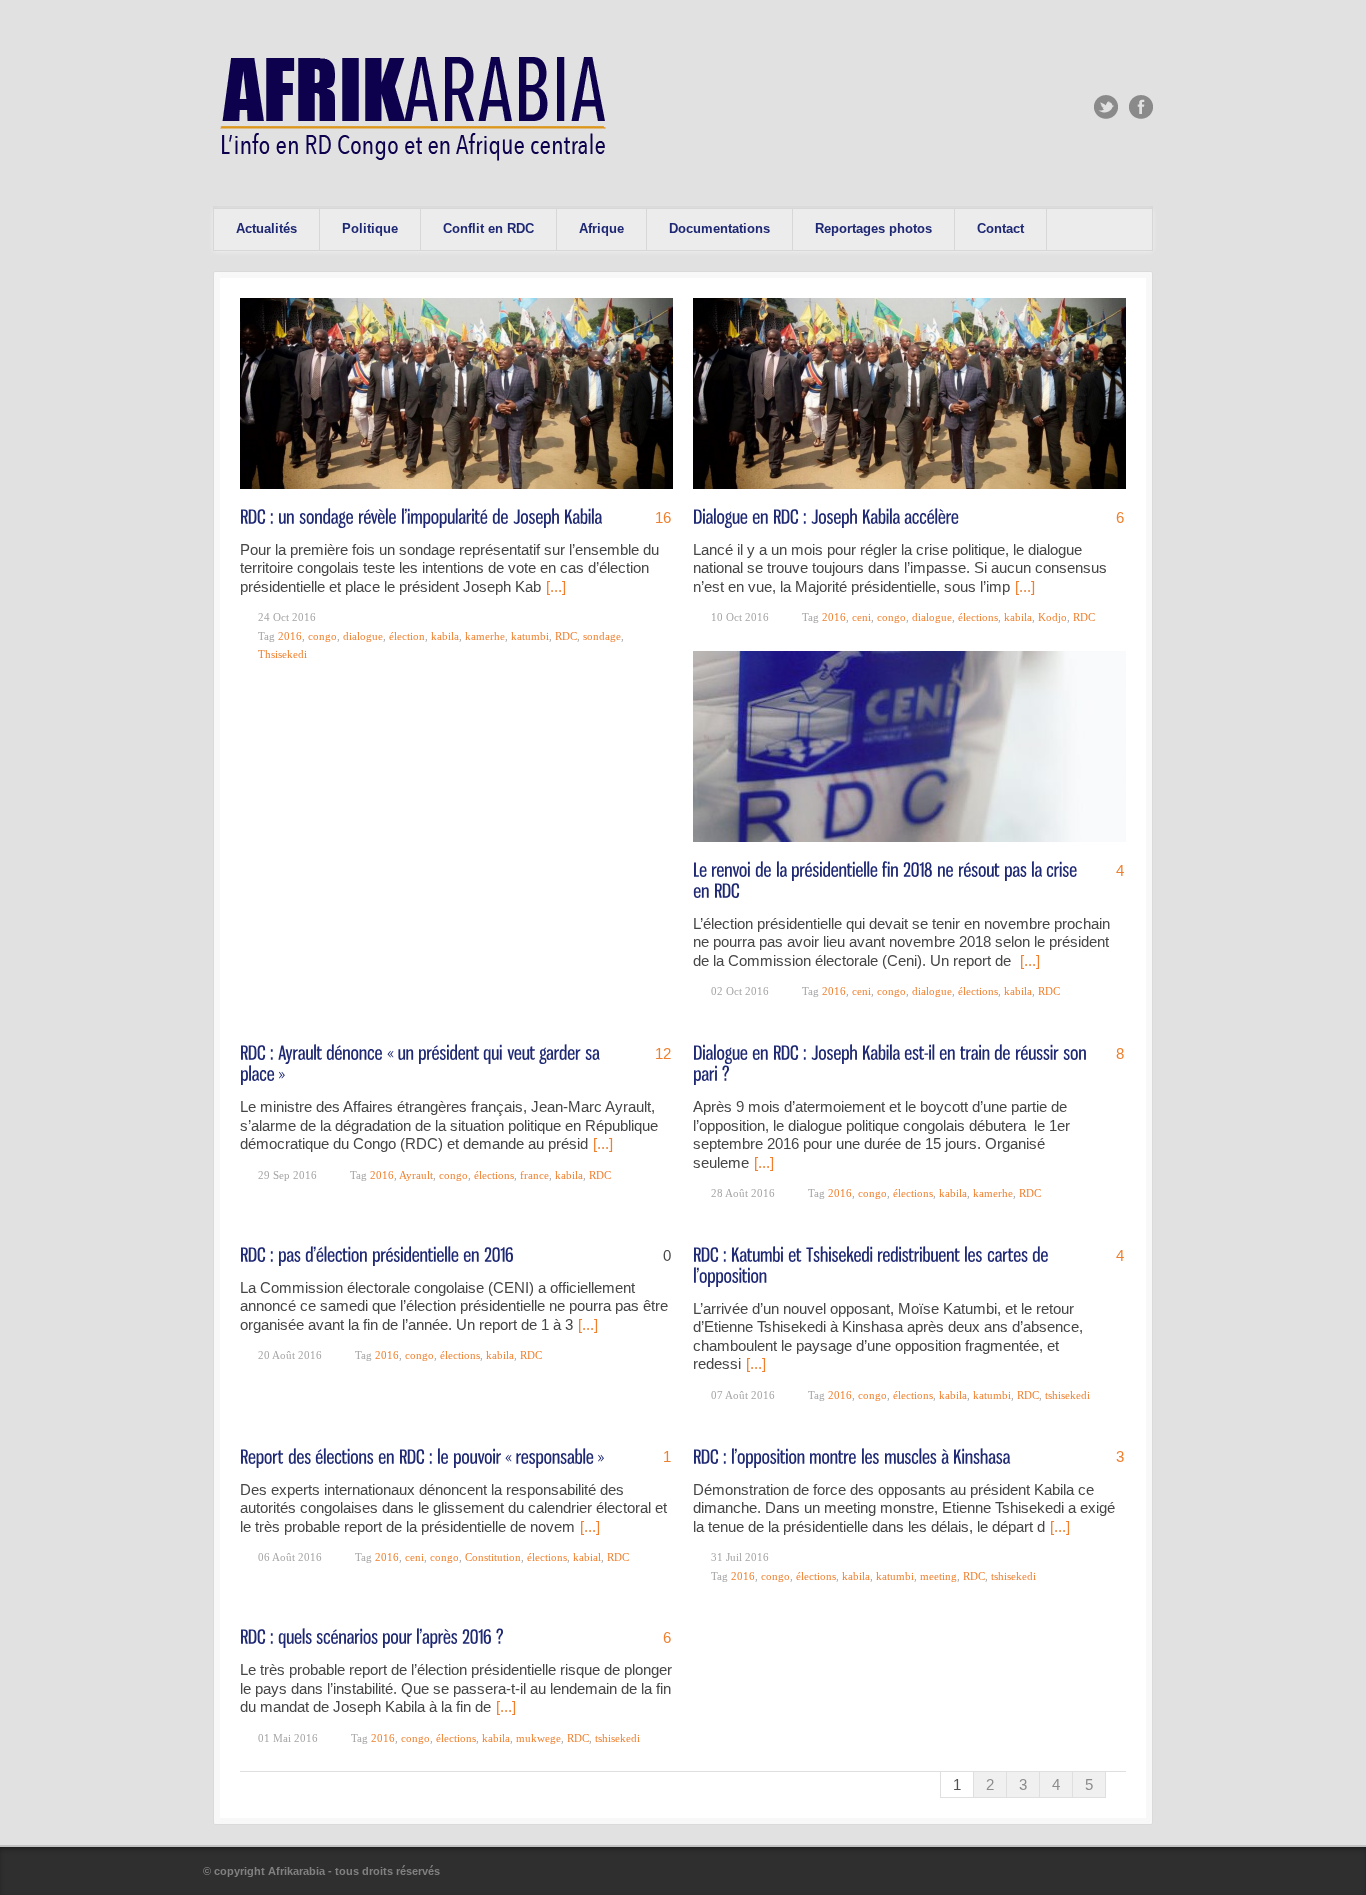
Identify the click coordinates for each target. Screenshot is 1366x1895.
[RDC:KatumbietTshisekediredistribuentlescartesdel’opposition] (873, 1264)
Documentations (719, 228)
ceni (861, 617)
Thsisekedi (282, 654)
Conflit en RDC (488, 228)
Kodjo (1052, 617)
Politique (370, 228)
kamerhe (485, 636)
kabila (445, 636)
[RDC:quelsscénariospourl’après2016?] (372, 1635)
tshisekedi (1067, 1395)
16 (663, 517)
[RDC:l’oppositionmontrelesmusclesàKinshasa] (852, 1454)
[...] (556, 586)
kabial (587, 1557)
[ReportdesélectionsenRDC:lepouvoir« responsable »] (422, 1454)
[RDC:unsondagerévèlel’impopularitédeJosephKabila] (421, 515)
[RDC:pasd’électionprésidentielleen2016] (377, 1253)
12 (663, 1053)
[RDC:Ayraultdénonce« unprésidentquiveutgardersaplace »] (422, 1062)
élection (407, 636)
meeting (938, 1576)
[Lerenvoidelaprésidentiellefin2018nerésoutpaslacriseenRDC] (887, 879)
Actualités (266, 228)
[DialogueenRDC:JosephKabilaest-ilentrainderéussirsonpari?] (892, 1062)
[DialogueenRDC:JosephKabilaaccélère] (826, 515)
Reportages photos (873, 228)
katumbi (530, 636)
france (534, 1175)
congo (322, 636)
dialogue (363, 636)
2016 (290, 636)
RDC (566, 636)
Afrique (601, 228)
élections (978, 617)
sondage (602, 636)
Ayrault (416, 1175)
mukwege (538, 1738)
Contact (1000, 228)
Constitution (493, 1557)
